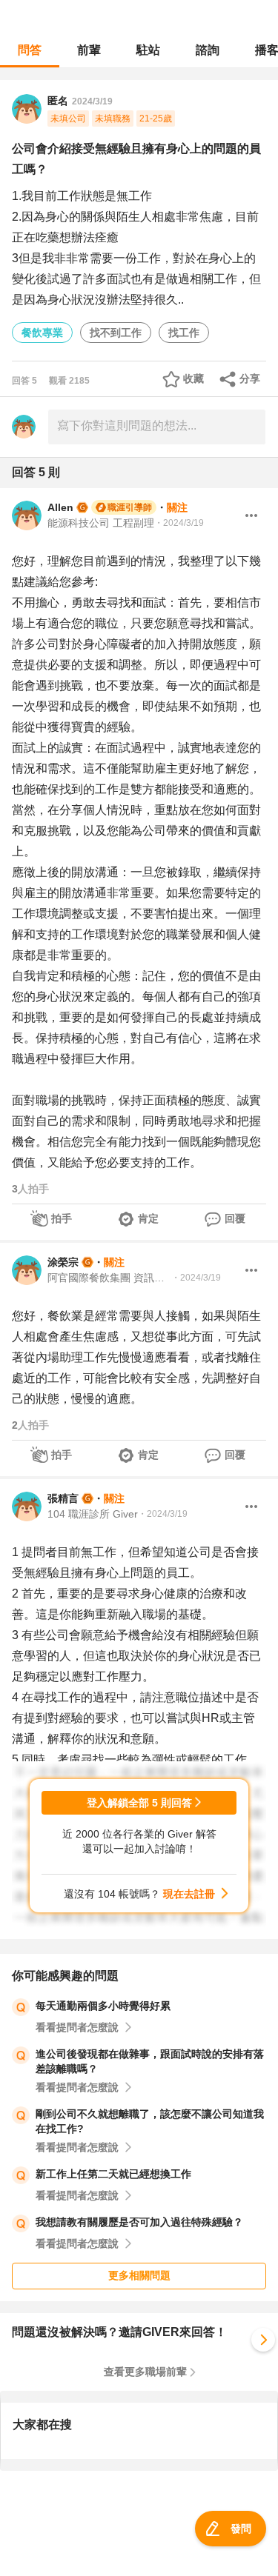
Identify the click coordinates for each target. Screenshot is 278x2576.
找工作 (184, 333)
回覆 (235, 1218)
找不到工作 (116, 333)
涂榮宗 (63, 1262)
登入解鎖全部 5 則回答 (139, 1803)
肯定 (148, 1218)
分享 (250, 378)
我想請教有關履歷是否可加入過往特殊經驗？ (139, 2222)
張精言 (63, 1498)
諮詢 (208, 50)
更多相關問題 (139, 2275)
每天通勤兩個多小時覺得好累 (103, 2006)
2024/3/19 (92, 101)
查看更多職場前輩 (145, 2372)
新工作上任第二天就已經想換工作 (113, 2174)
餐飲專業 (42, 333)
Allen (60, 507)
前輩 (89, 50)
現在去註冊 (189, 1894)
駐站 (148, 50)
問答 (30, 50)
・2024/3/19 (179, 523)
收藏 (193, 378)
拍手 (62, 1218)
